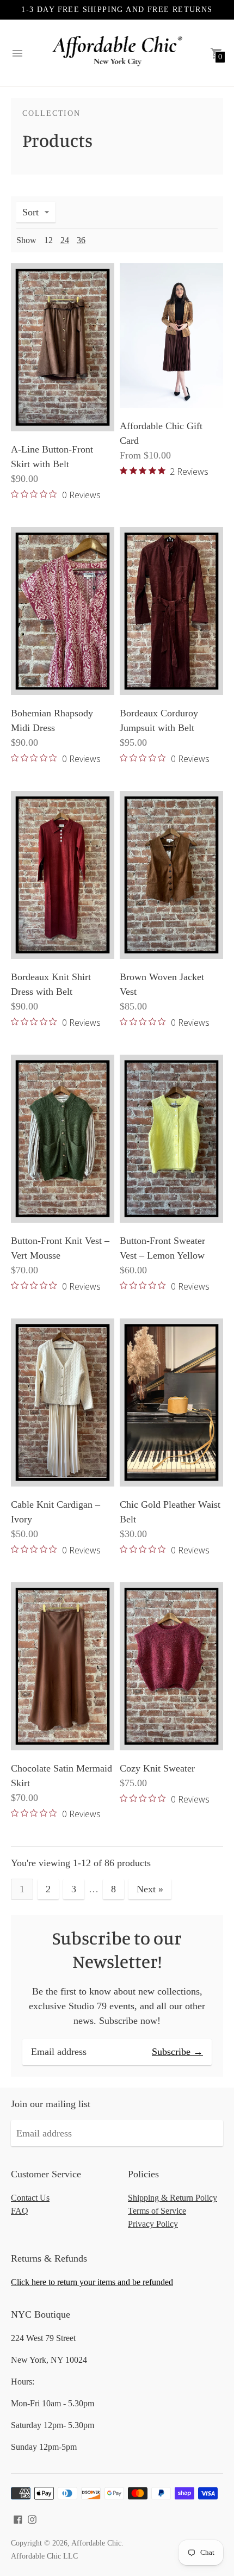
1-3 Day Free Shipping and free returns (117, 10)
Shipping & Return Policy (173, 2198)
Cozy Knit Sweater (157, 1768)
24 (65, 240)
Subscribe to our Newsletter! (117, 1950)
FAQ (20, 2211)
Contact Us (30, 2198)
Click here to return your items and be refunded (92, 2282)
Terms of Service (157, 2211)
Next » (150, 1889)
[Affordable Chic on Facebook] (18, 2518)
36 (81, 240)
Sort (30, 212)
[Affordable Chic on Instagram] (32, 2518)
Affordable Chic (96, 2543)
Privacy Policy (153, 2224)
